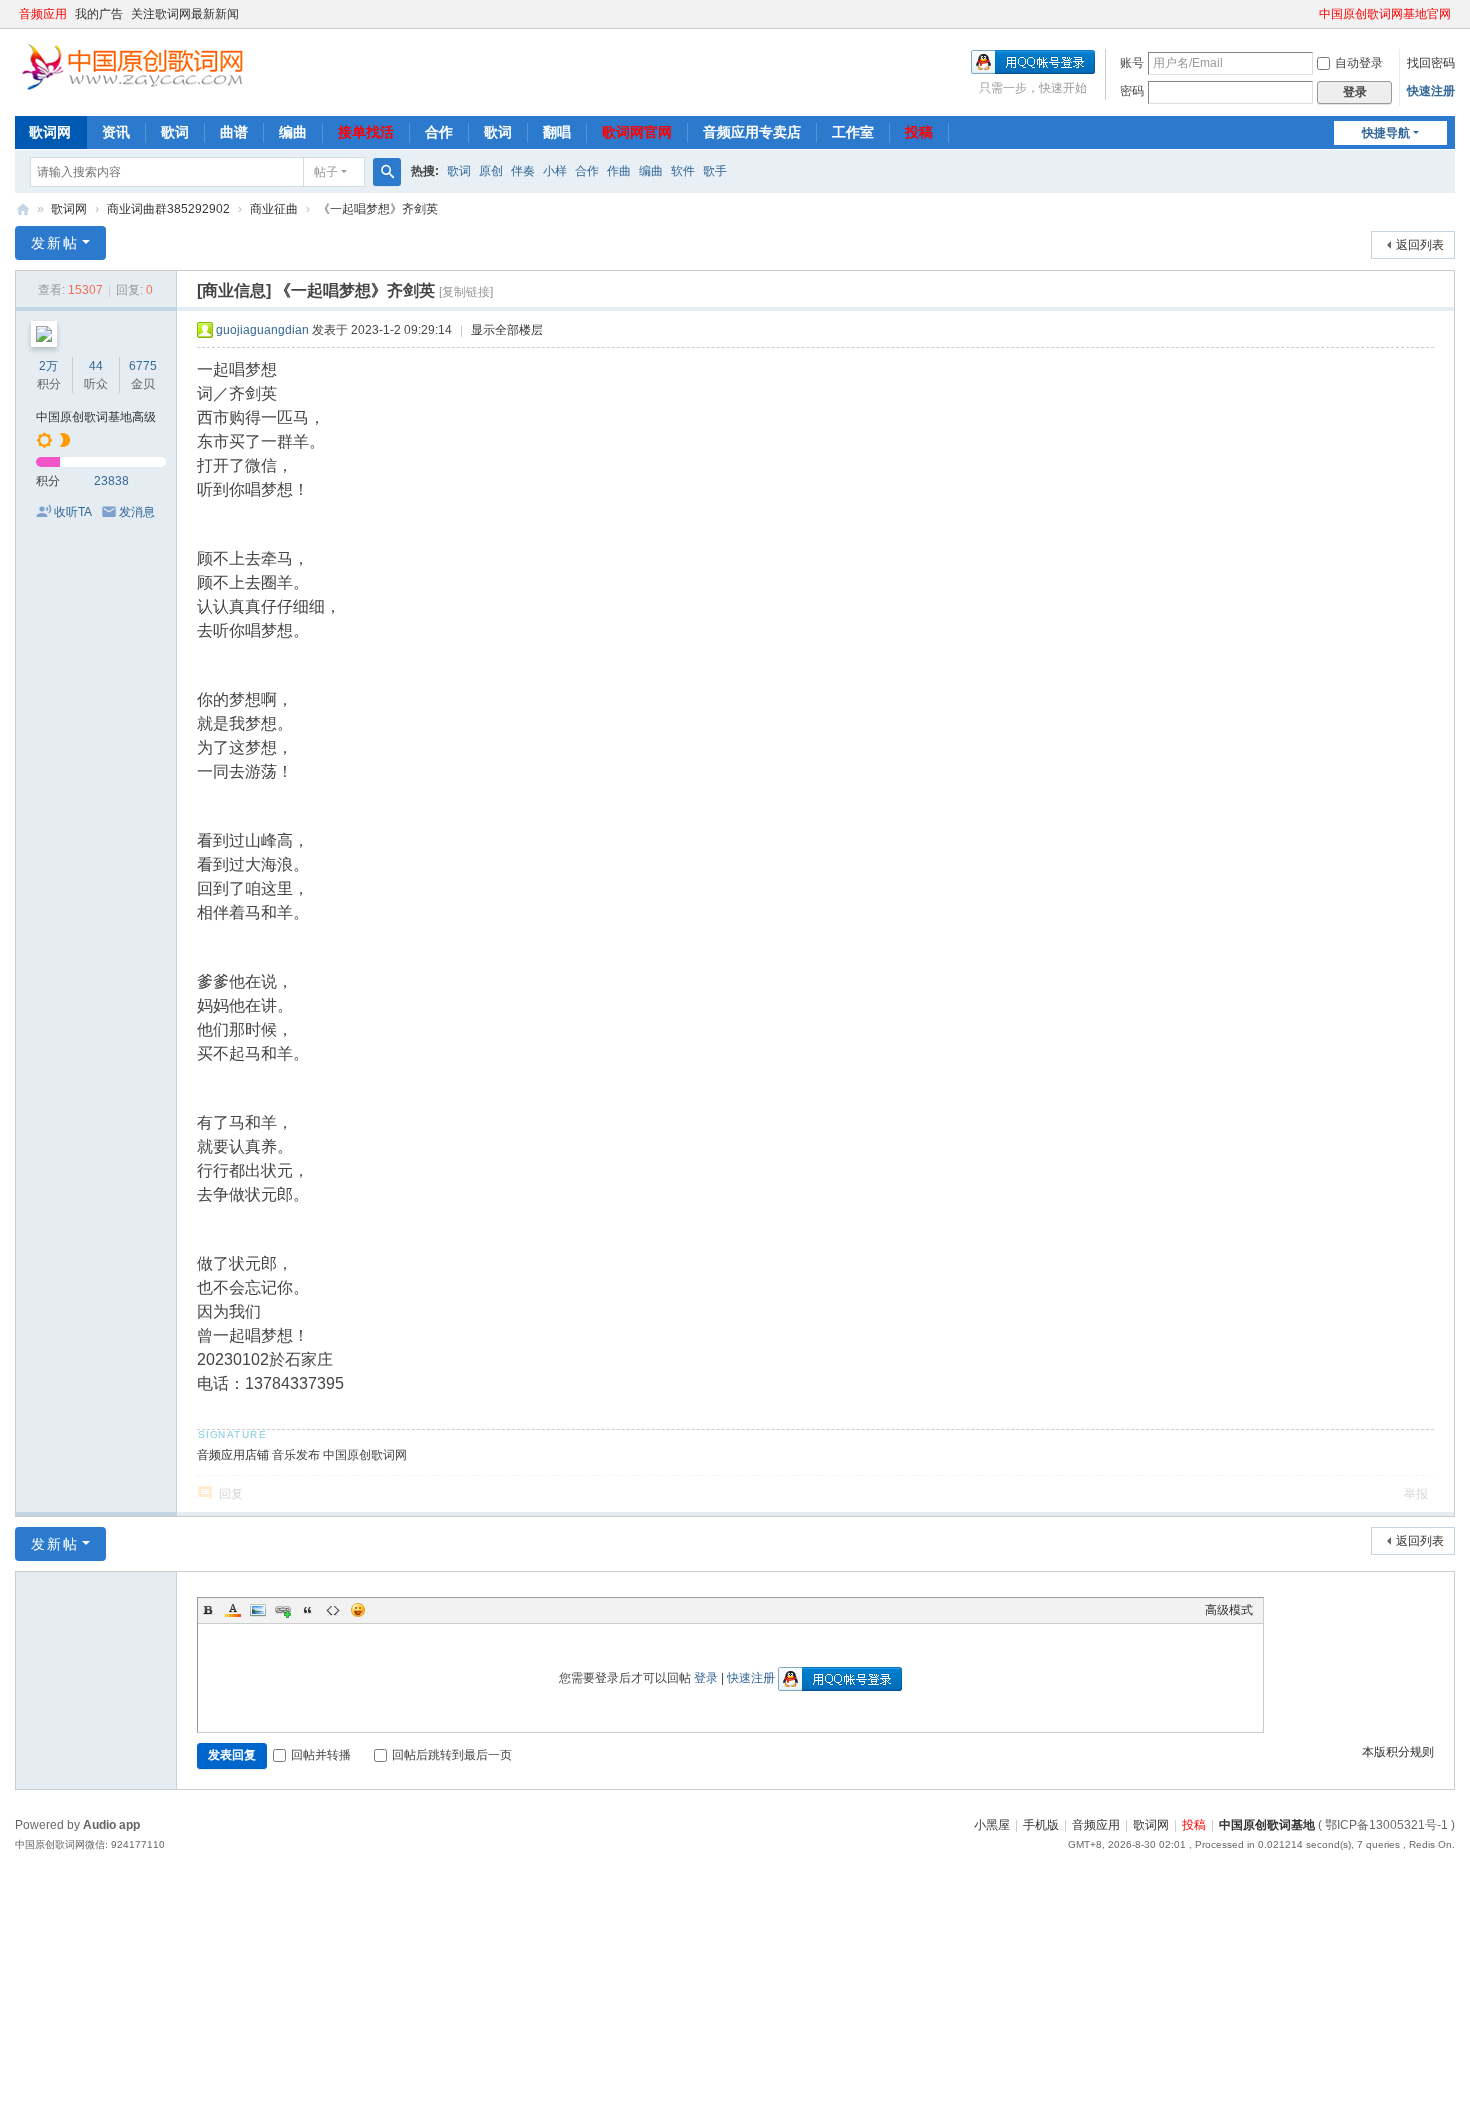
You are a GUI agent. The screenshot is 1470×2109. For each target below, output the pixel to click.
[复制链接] (466, 292)
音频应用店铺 (233, 1455)
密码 (1132, 91)
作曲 (619, 171)
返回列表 (1420, 245)
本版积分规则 (1398, 1752)
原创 (491, 171)
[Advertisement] (600, 2004)
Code (333, 1610)
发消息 (137, 512)
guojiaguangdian (262, 330)
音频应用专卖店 (752, 132)
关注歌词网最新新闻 (185, 14)
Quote (308, 1610)
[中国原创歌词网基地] (132, 65)
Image (258, 1610)
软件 (683, 171)
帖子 (326, 172)
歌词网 (50, 132)
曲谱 (234, 132)
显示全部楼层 (507, 330)
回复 (231, 1494)
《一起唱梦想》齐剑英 (378, 209)
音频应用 (43, 14)
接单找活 (366, 132)
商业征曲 (274, 209)
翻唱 (557, 132)
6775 (143, 366)
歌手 (715, 171)
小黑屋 (992, 1825)
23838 (111, 481)
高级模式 (1229, 1610)
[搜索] (387, 172)
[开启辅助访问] (1310, 14)
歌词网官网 (637, 132)
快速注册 (1431, 91)
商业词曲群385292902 (168, 209)
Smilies (358, 1610)
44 (96, 366)
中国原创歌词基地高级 (96, 417)
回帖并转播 (321, 1755)
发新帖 (55, 243)
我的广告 (99, 14)
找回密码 (1431, 63)
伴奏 (523, 171)
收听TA (73, 512)
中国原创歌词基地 (1267, 1825)
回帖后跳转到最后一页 (452, 1755)
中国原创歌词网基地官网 (1385, 14)
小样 (555, 171)
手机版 (1041, 1825)
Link (283, 1610)
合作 (439, 132)
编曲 (293, 132)
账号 (1132, 63)
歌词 (175, 132)
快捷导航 (1386, 133)
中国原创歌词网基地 (23, 209)
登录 (706, 1678)
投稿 (919, 132)
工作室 (853, 132)
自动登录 (1359, 63)
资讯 (116, 132)
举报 (1416, 1494)
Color (233, 1610)
